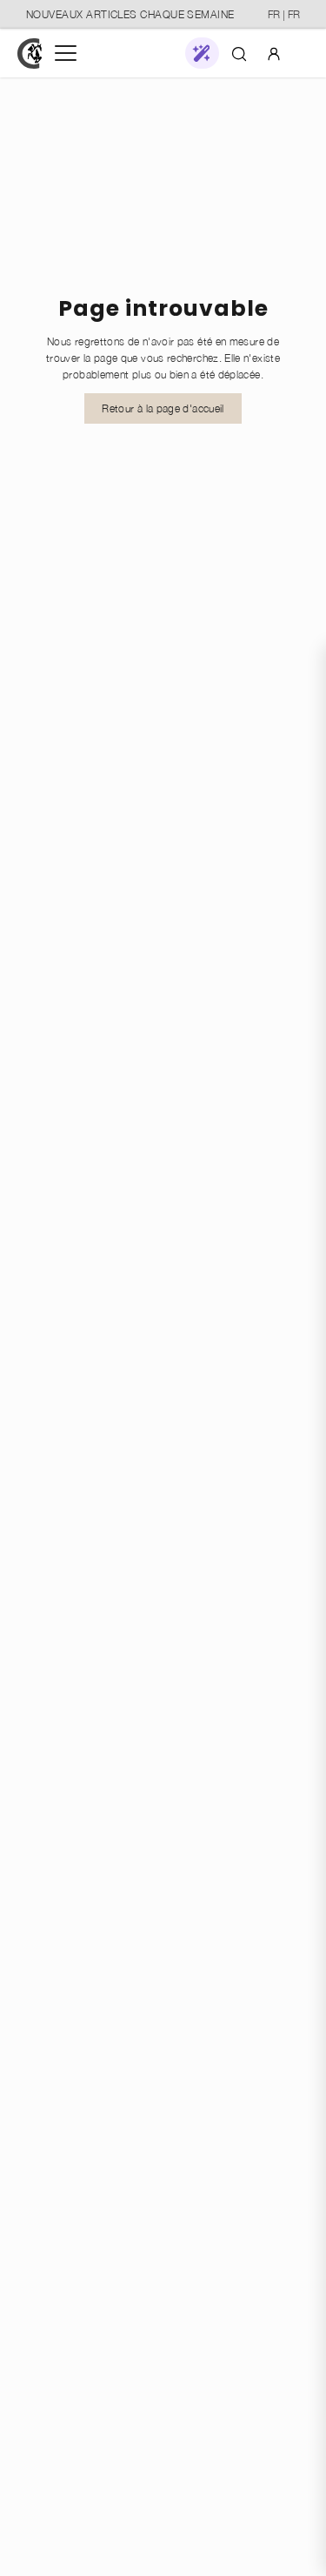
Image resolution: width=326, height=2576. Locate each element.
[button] (202, 53)
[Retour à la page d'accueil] (30, 54)
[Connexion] (274, 53)
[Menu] (66, 53)
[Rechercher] (239, 53)
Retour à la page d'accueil (163, 408)
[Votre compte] (274, 53)
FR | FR (284, 14)
